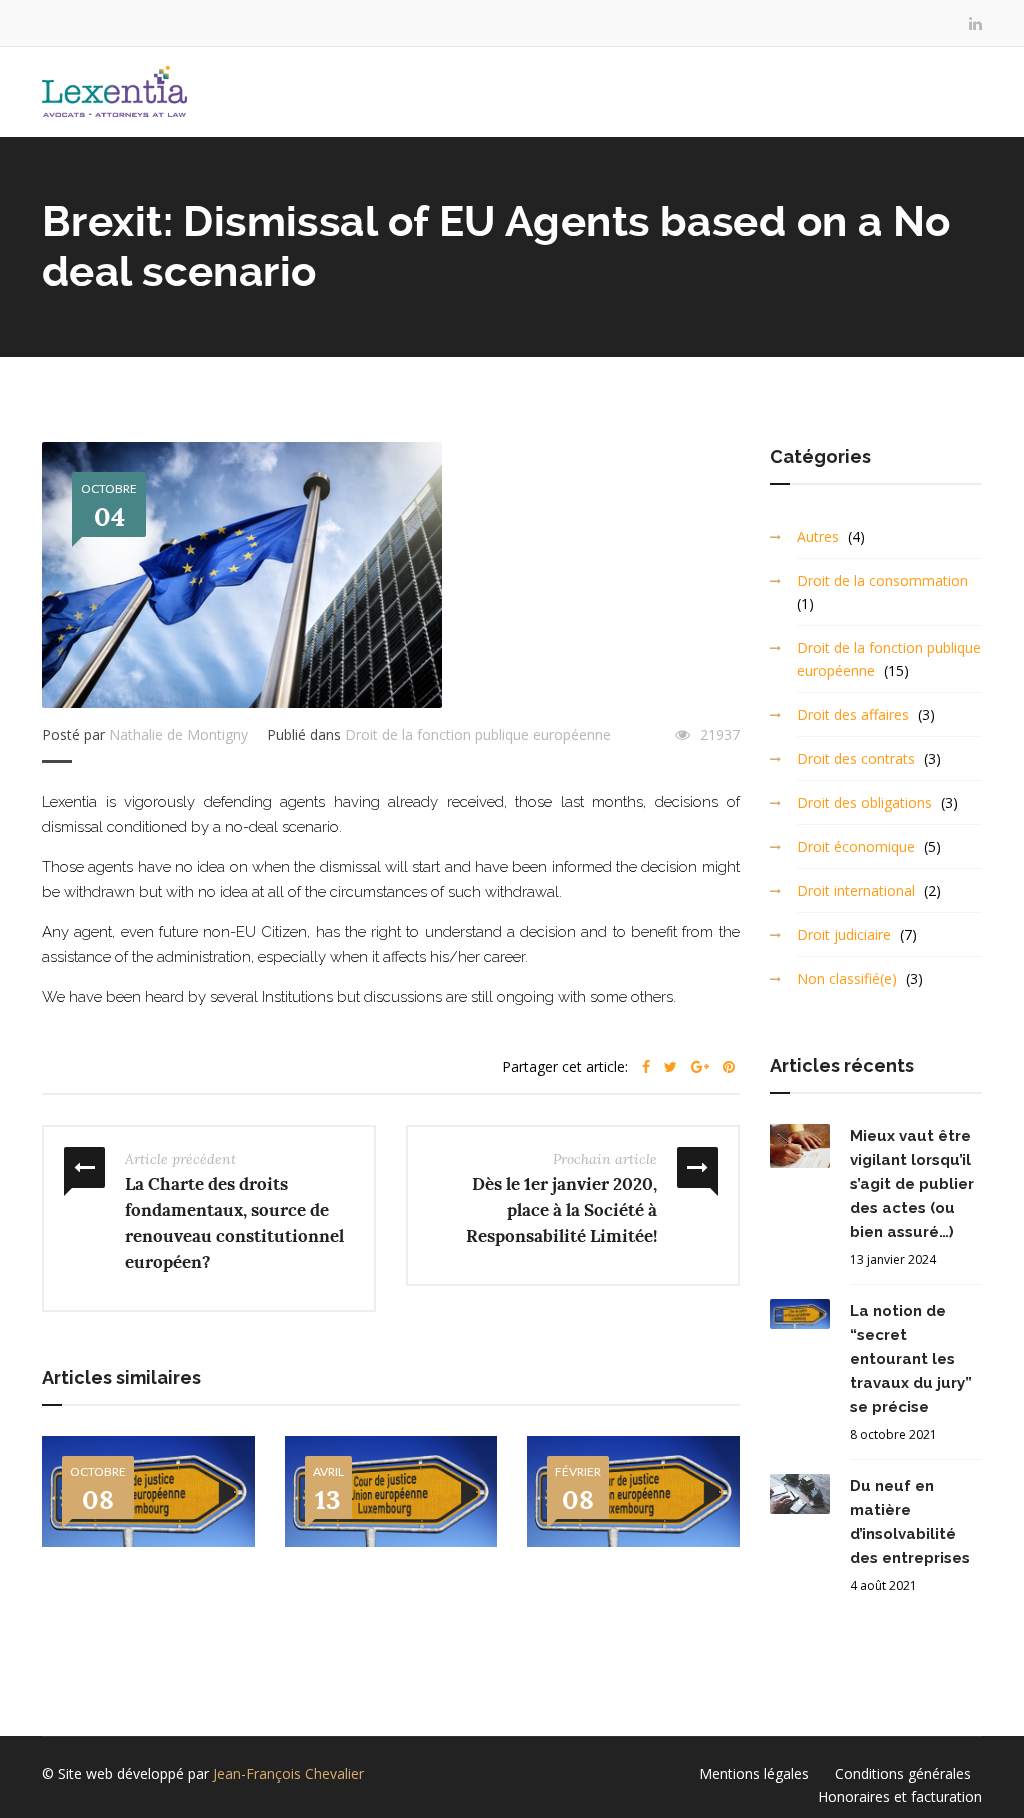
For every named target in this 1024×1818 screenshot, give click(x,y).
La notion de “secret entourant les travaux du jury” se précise (911, 1359)
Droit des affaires (853, 714)
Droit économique (856, 846)
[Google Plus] (700, 1066)
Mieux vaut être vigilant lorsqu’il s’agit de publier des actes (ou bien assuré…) (912, 1184)
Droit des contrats (856, 758)
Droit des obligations (864, 802)
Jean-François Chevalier (288, 1773)
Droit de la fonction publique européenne (478, 734)
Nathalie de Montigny (178, 734)
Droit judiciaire (844, 934)
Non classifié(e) (847, 978)
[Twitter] (670, 1066)
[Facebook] (646, 1066)
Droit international (856, 890)
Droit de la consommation (882, 580)
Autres (818, 536)
